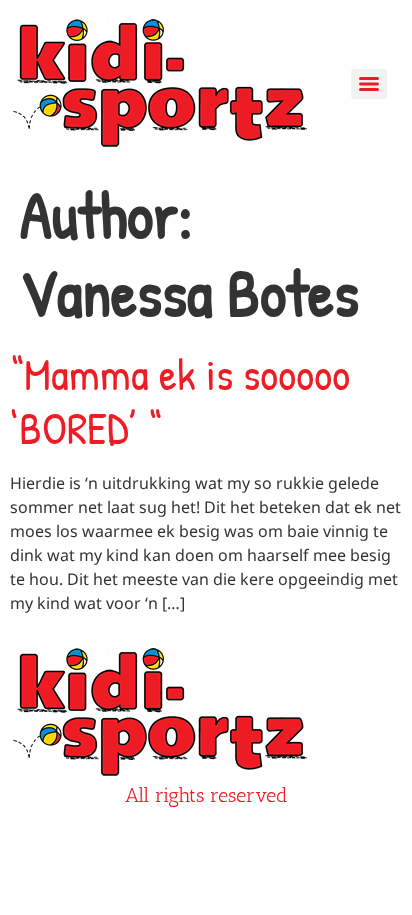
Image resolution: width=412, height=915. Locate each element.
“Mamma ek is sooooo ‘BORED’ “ (180, 400)
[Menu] (369, 84)
